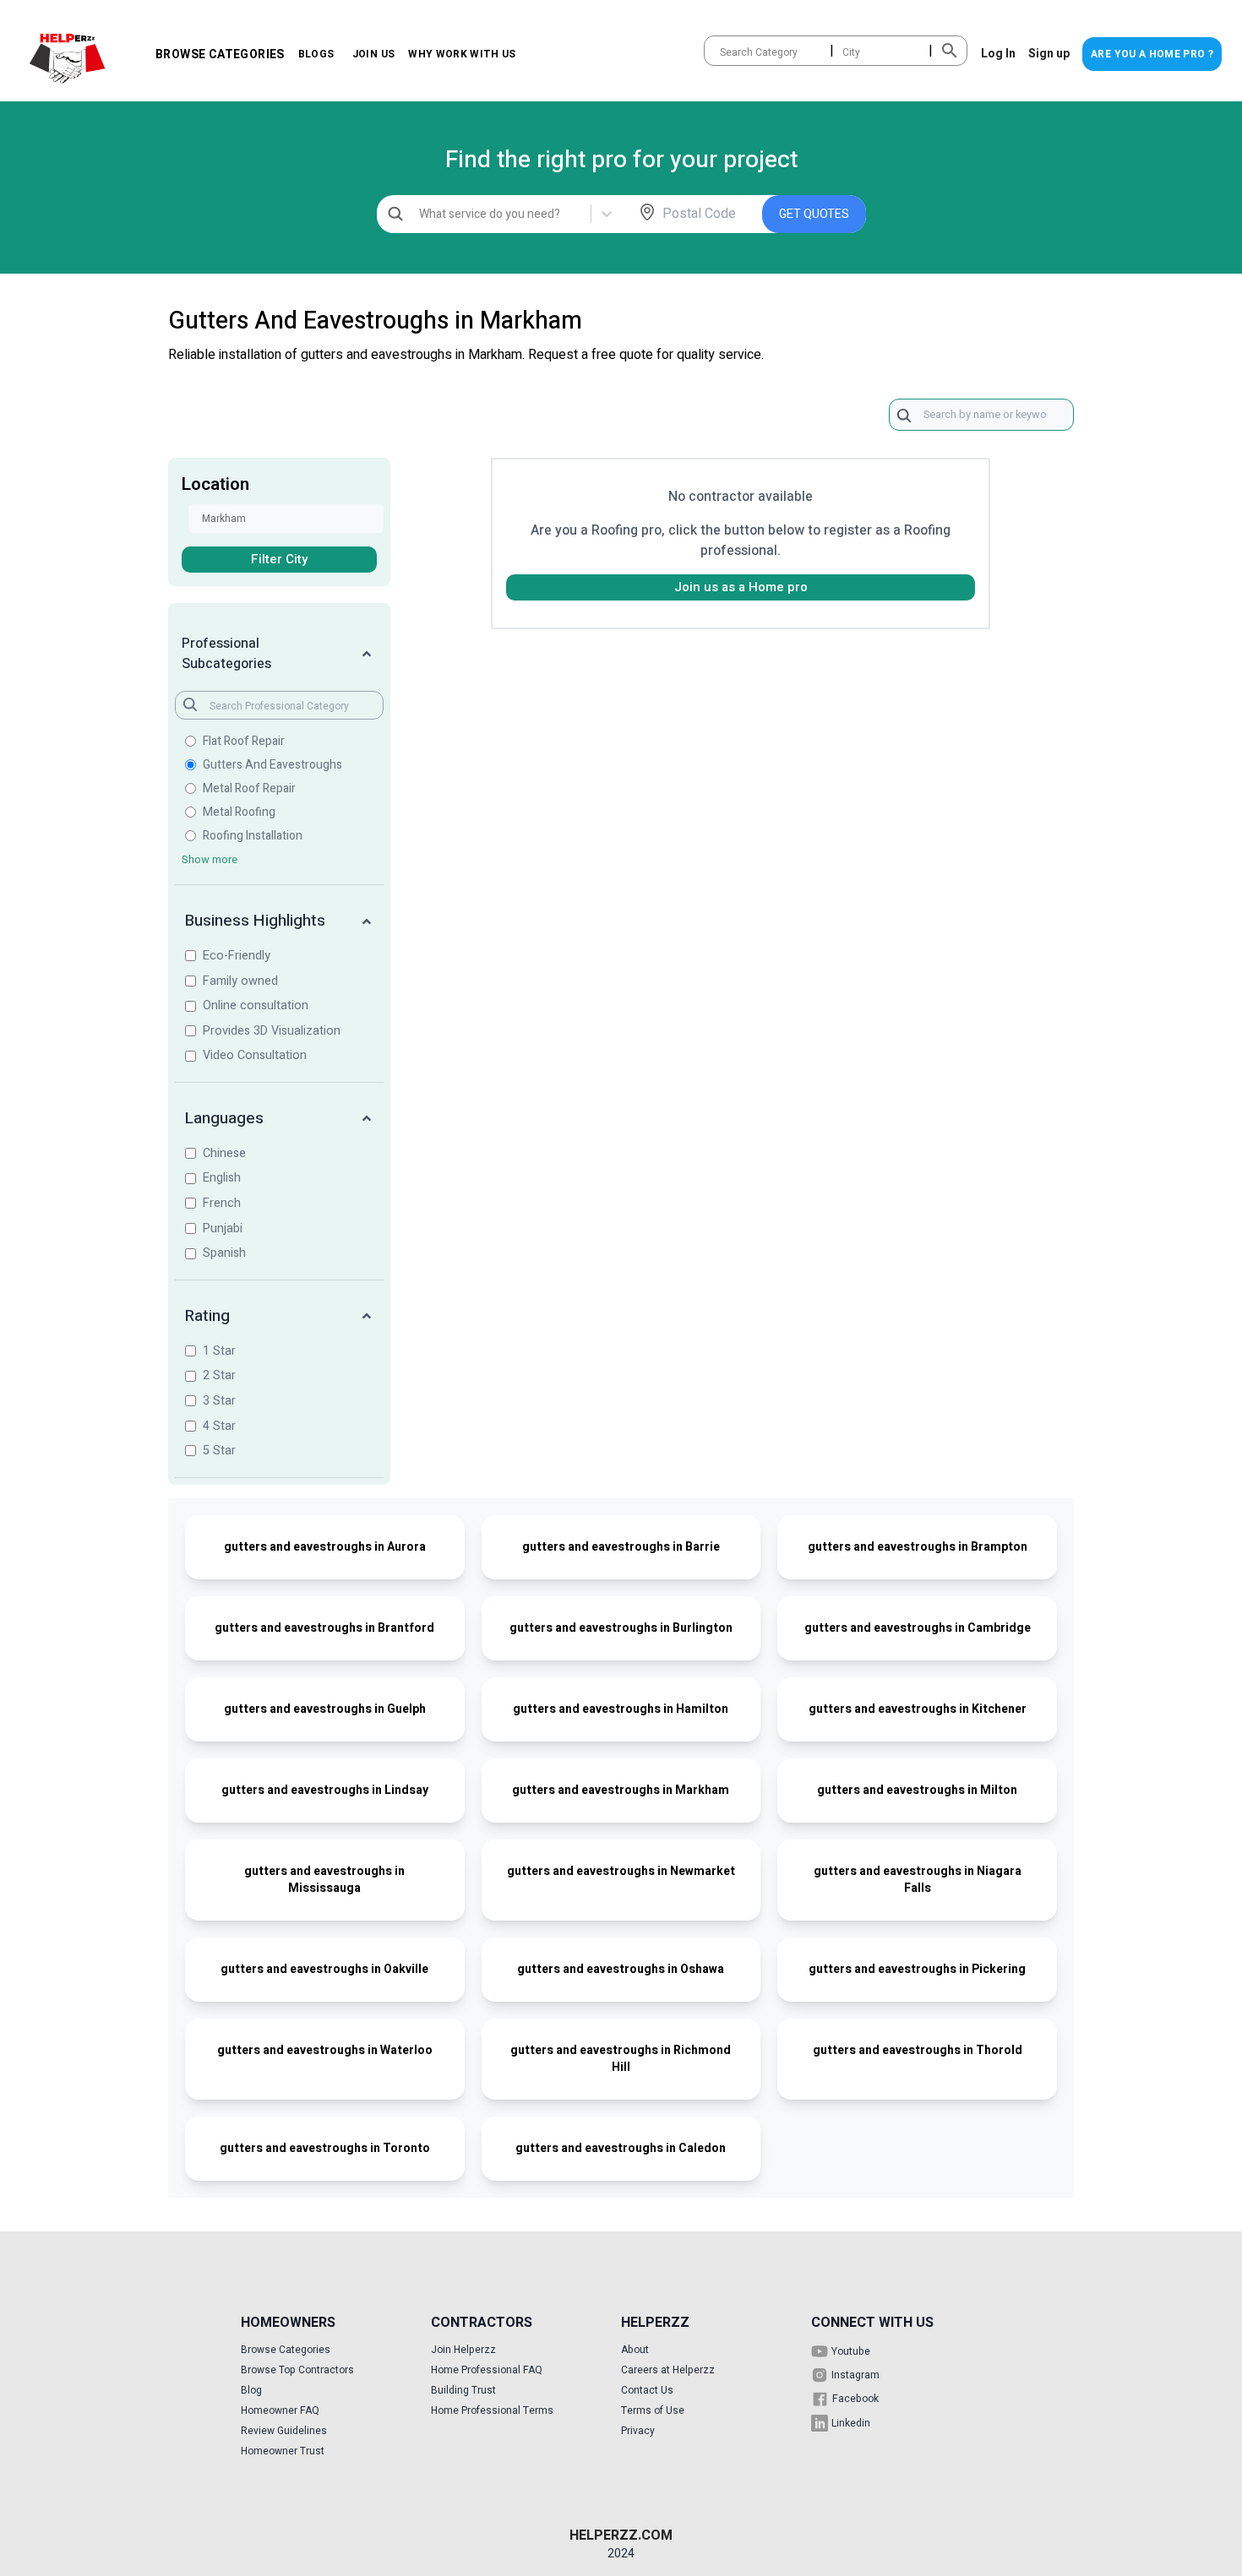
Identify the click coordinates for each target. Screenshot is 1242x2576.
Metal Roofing (239, 812)
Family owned (240, 981)
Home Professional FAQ (487, 2370)
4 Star (219, 1426)
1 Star (219, 1351)
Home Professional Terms (492, 2410)
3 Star (219, 1401)
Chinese (224, 1153)
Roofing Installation (253, 836)
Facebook (855, 2399)
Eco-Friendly (237, 956)
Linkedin (851, 2423)
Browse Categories (220, 54)
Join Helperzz (463, 2350)
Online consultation (256, 1005)
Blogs (316, 54)
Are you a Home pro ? (1152, 54)
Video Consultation (255, 1055)
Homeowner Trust (283, 2451)
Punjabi (223, 1228)
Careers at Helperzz (668, 2370)
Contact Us (647, 2390)
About (635, 2350)
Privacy (638, 2431)
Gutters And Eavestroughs (272, 765)
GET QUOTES (814, 214)
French (222, 1203)
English (222, 1178)
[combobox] (721, 52)
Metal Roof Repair (249, 789)
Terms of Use (653, 2410)
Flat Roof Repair (244, 742)
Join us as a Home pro (741, 587)
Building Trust (463, 2390)
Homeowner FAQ (280, 2410)
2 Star (219, 1375)
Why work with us (462, 54)
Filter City (279, 559)
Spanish (224, 1253)
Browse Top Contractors (297, 2370)
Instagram (855, 2375)
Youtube (851, 2351)
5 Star (219, 1451)
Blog (251, 2390)
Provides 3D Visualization (272, 1031)
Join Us (373, 54)
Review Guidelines (284, 2431)
